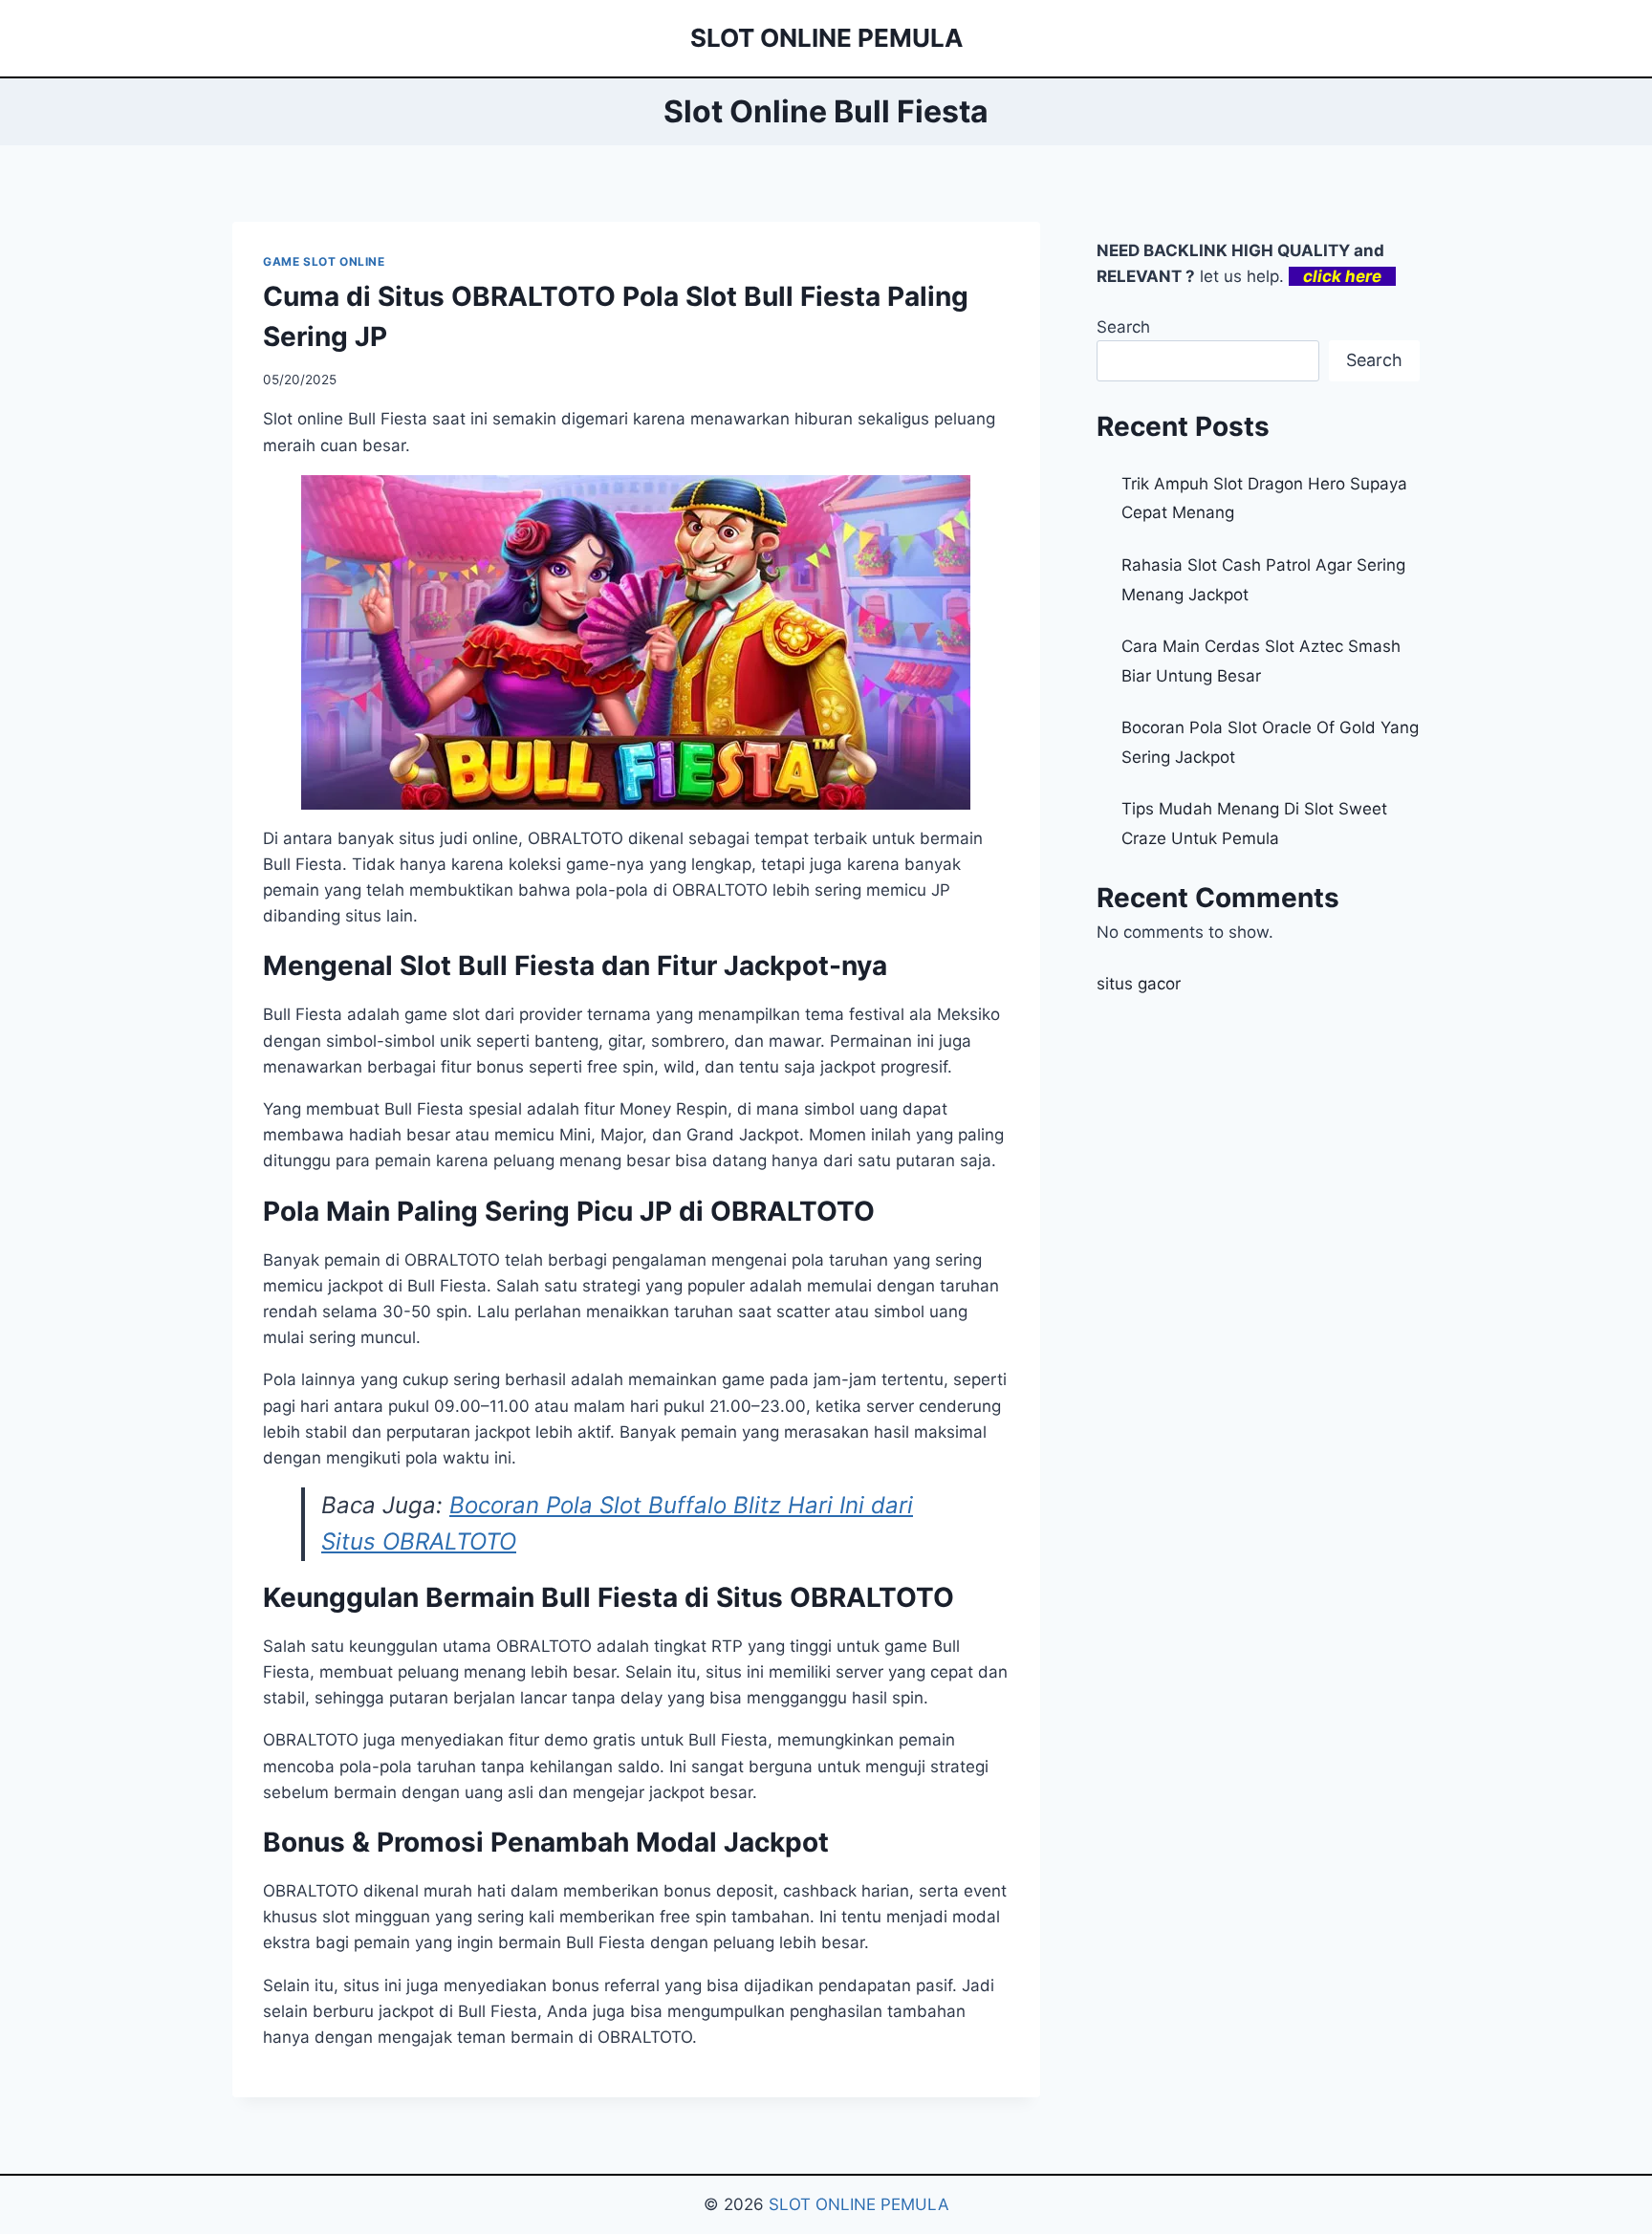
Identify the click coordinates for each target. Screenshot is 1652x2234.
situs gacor (1139, 984)
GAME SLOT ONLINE (324, 261)
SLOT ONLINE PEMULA (859, 2204)
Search (1123, 327)
